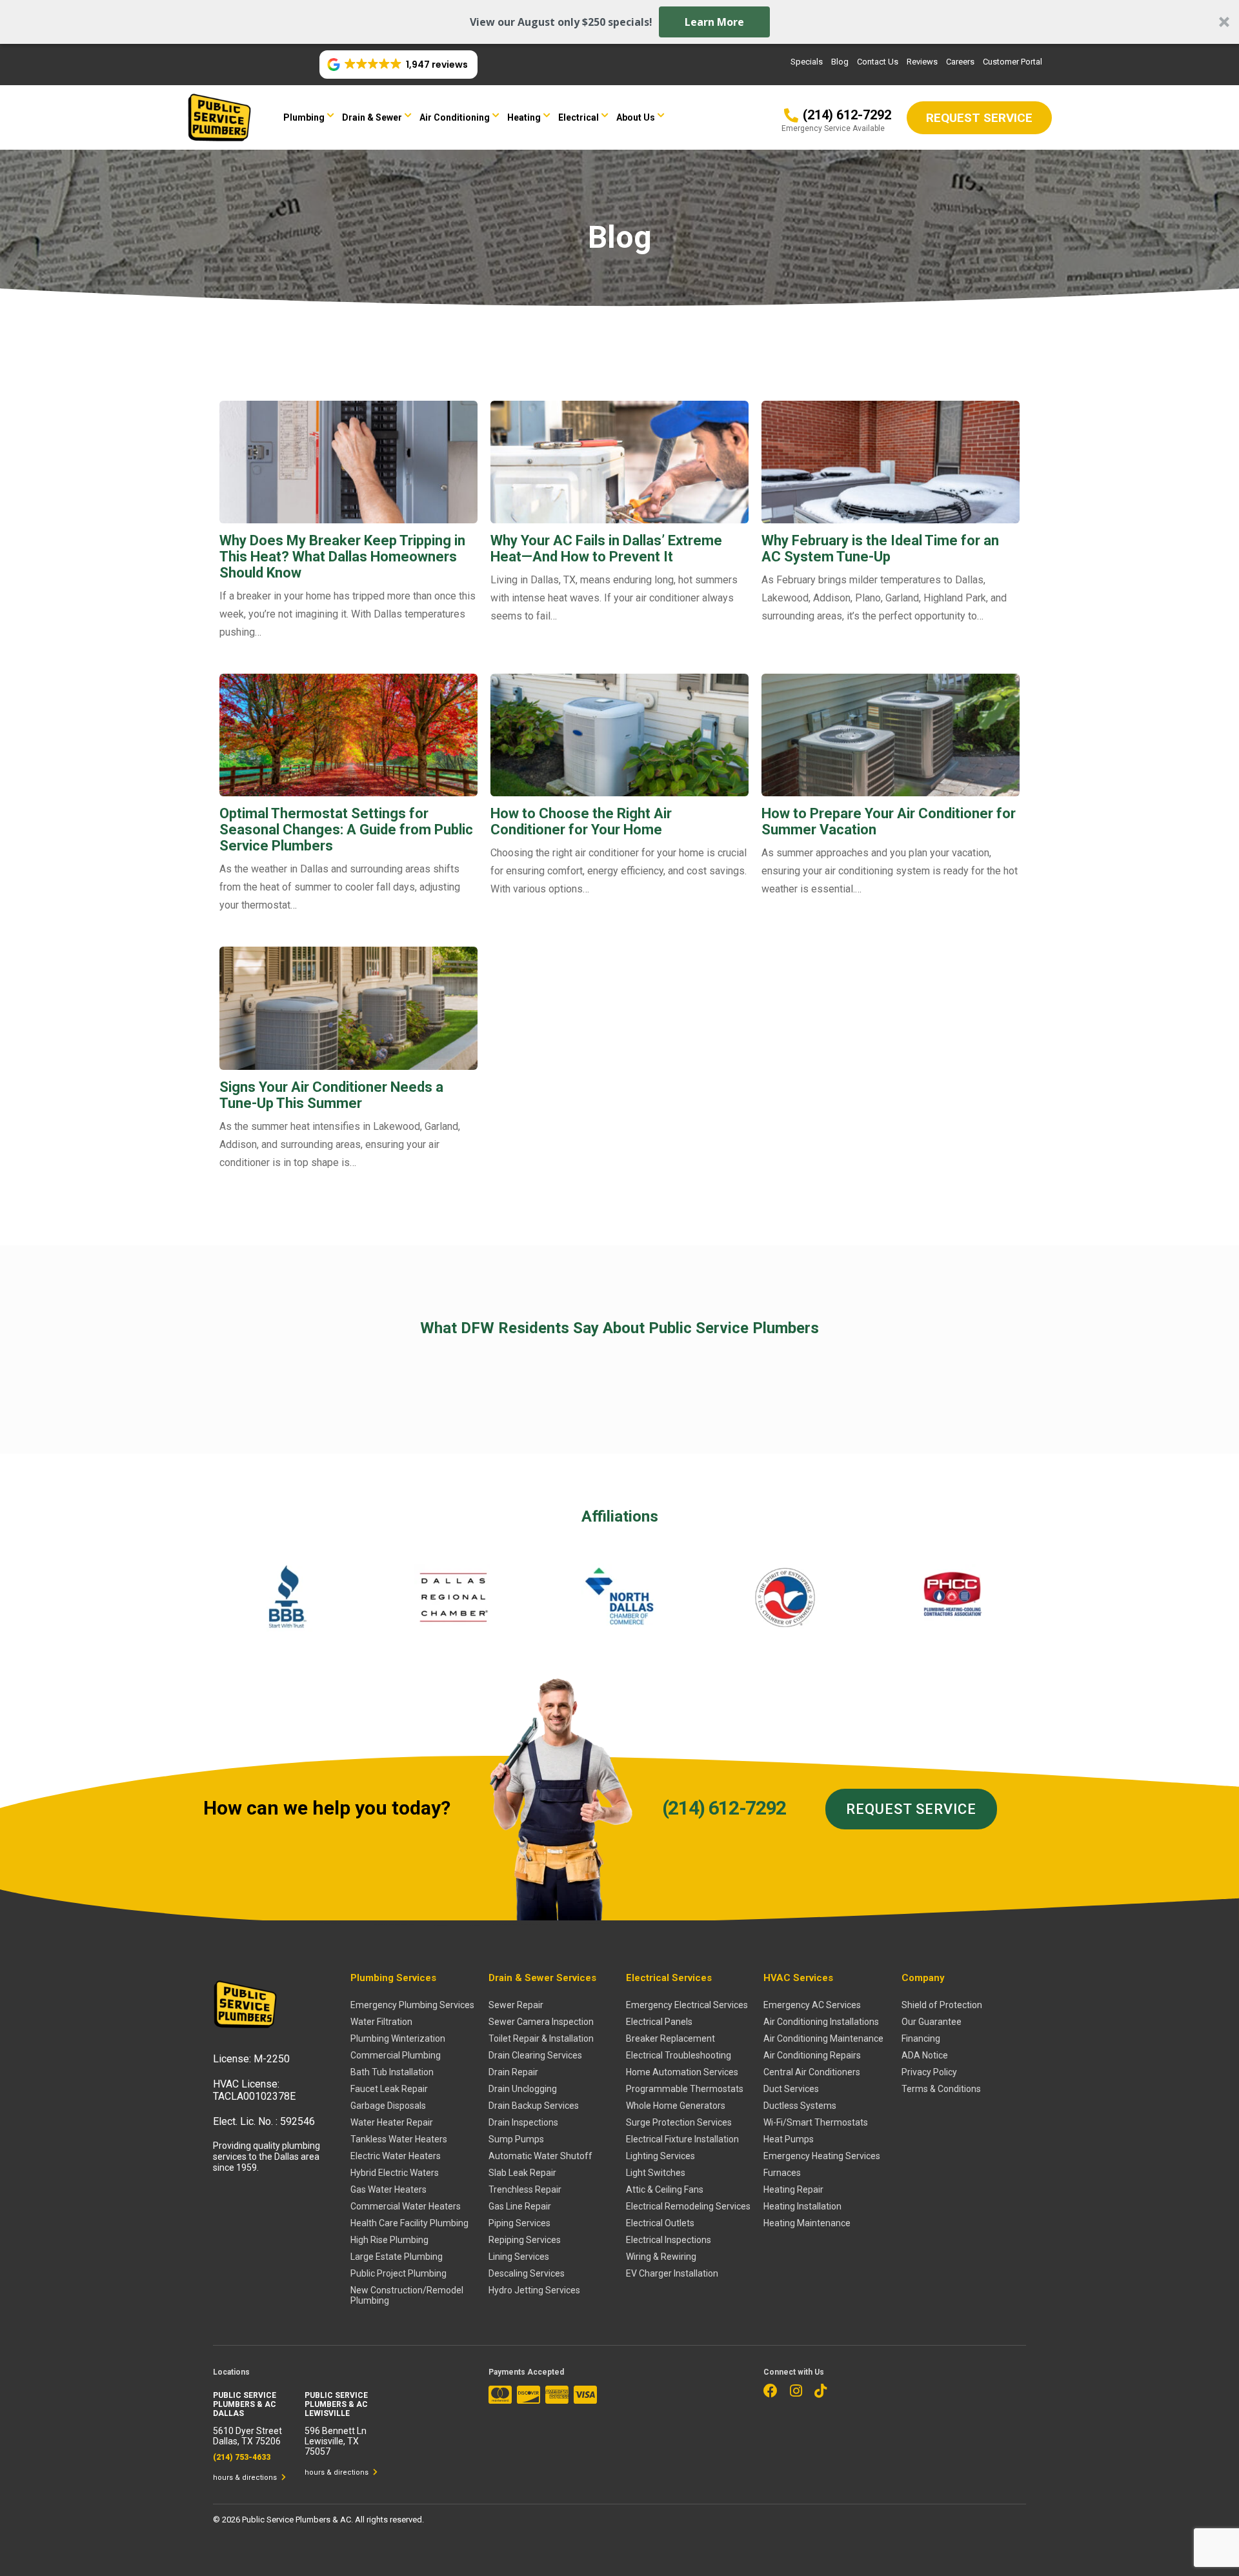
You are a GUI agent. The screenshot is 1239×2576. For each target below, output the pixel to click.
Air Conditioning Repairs (812, 2055)
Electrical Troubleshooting (679, 2055)
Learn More (714, 22)
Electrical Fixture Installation (682, 2139)
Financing (921, 2038)
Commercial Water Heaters (406, 2206)
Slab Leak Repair (522, 2173)
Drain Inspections (523, 2122)
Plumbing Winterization (398, 2038)
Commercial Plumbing (396, 2055)
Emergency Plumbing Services (412, 2005)
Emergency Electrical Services (687, 2005)
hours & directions (246, 2478)
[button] (619, 22)
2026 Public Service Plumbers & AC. (288, 2520)
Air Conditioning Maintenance (823, 2038)
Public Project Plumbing (398, 2273)
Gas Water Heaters (388, 2189)
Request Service (911, 1809)
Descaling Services (527, 2273)
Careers (960, 62)
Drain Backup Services (534, 2106)
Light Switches (656, 2173)
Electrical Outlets (660, 2223)
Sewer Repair (516, 2005)
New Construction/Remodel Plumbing (407, 2295)
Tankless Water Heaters (399, 2139)
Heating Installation (802, 2206)
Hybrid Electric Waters (395, 2173)
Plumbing (304, 117)
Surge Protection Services (679, 2122)
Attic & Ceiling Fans (665, 2189)
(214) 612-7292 (724, 1808)
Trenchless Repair (525, 2189)
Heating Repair (793, 2189)
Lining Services (519, 2257)
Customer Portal (1012, 62)
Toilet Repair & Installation (541, 2038)
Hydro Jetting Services (534, 2290)
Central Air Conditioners (812, 2072)
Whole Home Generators (676, 2106)
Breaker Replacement (670, 2038)
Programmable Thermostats (685, 2089)
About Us (636, 117)
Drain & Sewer (372, 117)
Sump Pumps (516, 2139)
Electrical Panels (659, 2022)
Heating (524, 117)
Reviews (922, 62)
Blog (840, 62)
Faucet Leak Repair (389, 2089)
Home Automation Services (682, 2072)
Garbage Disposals (388, 2106)
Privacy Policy (929, 2072)
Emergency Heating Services (822, 2156)
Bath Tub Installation (392, 2072)
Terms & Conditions (941, 2089)
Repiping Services (525, 2240)
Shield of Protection (942, 2005)
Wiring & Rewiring (661, 2257)
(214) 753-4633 (242, 2457)
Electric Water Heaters (396, 2156)
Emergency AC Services (812, 2005)
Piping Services (519, 2223)
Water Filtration (381, 2022)
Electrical (579, 117)
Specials (807, 62)
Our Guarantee (932, 2022)
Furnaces (782, 2173)
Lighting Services (660, 2156)
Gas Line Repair (520, 2206)
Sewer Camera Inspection (541, 2022)
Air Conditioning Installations (821, 2022)
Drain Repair (513, 2072)
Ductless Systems (800, 2106)
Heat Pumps (789, 2139)
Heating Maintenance (807, 2223)
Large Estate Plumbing (397, 2257)
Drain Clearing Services (535, 2055)
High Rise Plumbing (389, 2240)
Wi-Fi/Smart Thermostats (816, 2122)
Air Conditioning (455, 117)
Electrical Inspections (669, 2240)
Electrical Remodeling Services (688, 2206)
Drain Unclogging (523, 2089)
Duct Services (791, 2089)
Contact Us (878, 62)
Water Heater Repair (392, 2122)
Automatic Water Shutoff (540, 2156)
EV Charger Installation (672, 2273)
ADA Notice (925, 2055)
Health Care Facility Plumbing (409, 2223)
